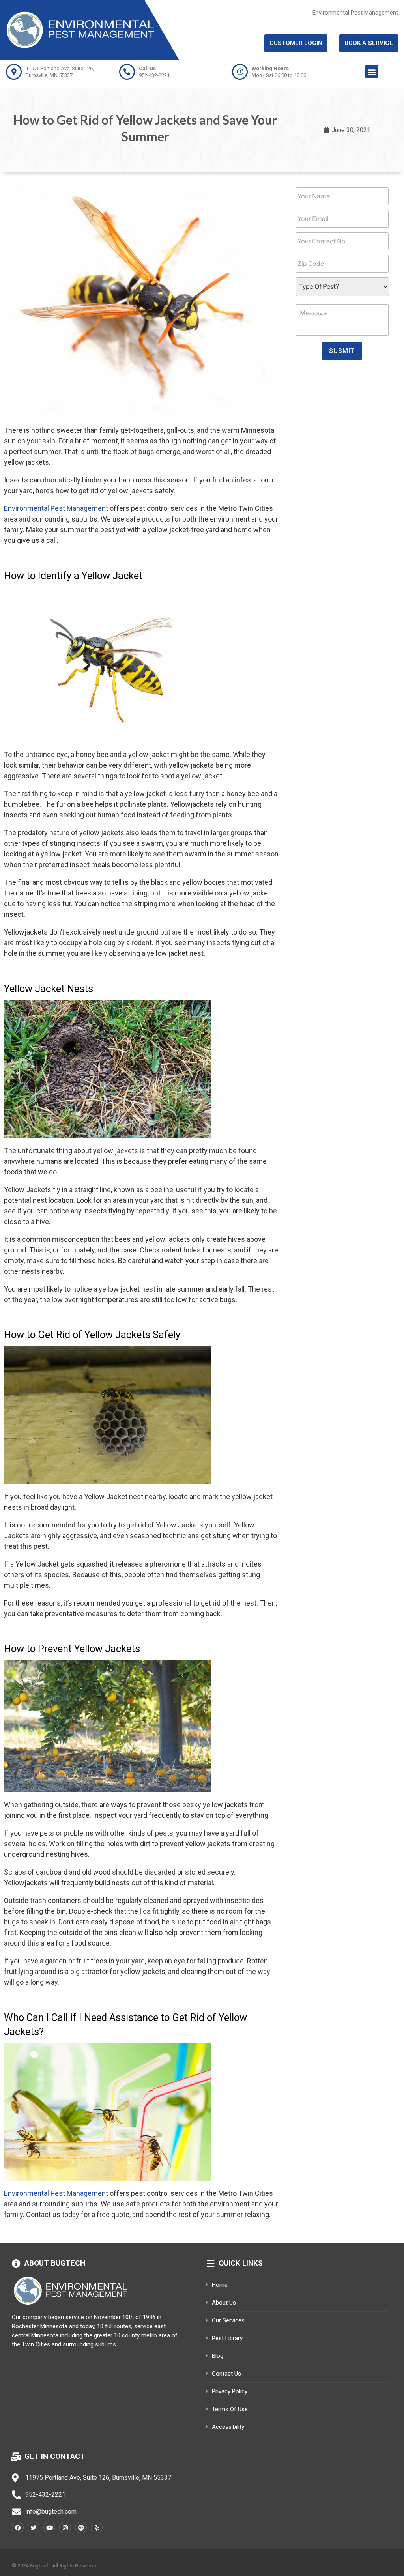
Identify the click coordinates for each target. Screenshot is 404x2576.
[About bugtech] (16, 2264)
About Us (224, 2303)
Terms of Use (230, 2409)
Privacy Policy (230, 2391)
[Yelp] (97, 2527)
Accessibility (228, 2427)
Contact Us (226, 2374)
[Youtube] (49, 2527)
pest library (227, 2338)
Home (220, 2285)
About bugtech (55, 2263)
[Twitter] (34, 2527)
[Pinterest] (81, 2527)
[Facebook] (18, 2527)
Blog (218, 2356)
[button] (372, 72)
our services (228, 2320)
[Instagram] (65, 2527)
